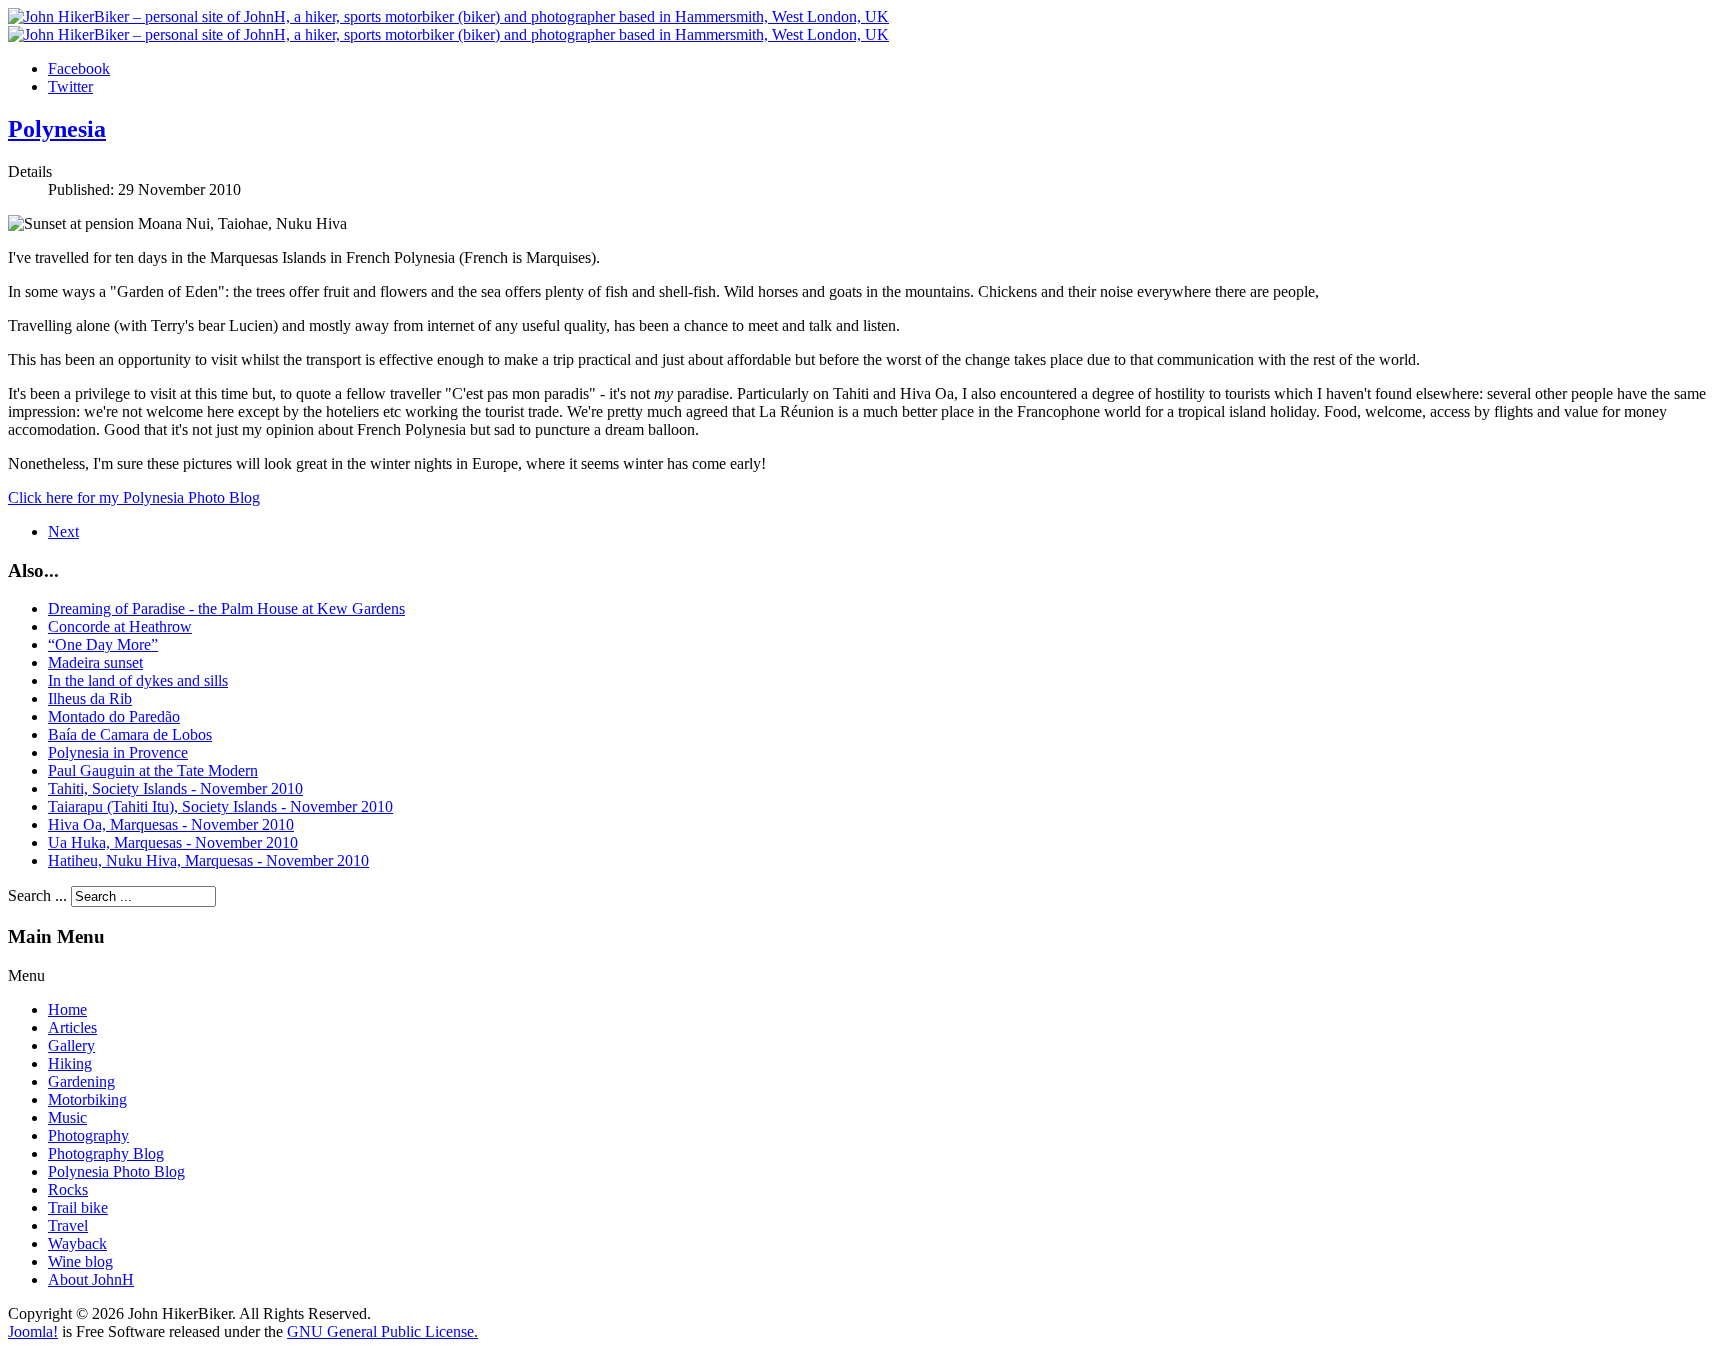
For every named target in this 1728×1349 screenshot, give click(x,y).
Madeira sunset (95, 662)
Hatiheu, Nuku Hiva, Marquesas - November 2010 (208, 860)
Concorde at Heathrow (120, 626)
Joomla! (33, 1331)
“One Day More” (103, 644)
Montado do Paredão (114, 716)
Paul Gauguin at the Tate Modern (153, 770)
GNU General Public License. (382, 1331)
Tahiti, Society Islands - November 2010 (175, 788)
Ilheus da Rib (90, 698)
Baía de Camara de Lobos (130, 734)
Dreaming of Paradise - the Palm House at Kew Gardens (226, 608)
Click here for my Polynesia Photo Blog (134, 497)
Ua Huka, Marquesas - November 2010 (173, 842)
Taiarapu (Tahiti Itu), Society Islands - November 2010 (220, 806)
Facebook (79, 68)
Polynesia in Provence (118, 752)
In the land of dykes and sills (138, 680)
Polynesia (57, 129)
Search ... (37, 895)
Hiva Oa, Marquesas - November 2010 (171, 824)
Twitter (70, 86)
